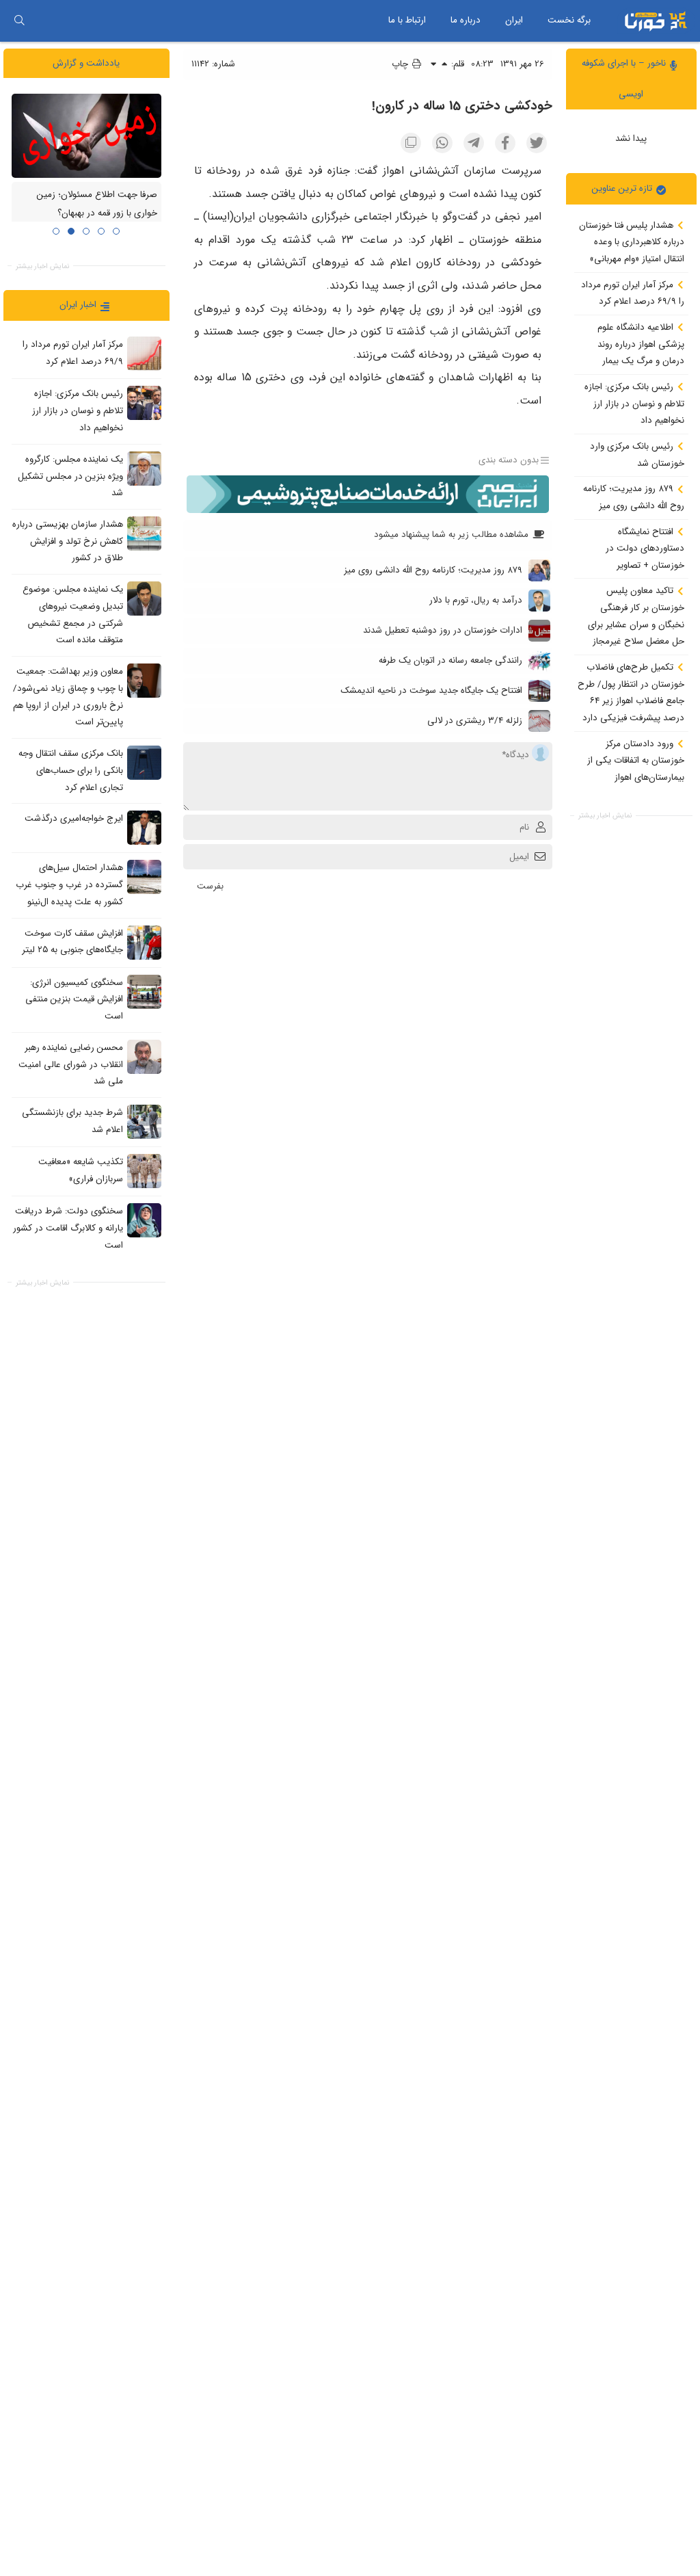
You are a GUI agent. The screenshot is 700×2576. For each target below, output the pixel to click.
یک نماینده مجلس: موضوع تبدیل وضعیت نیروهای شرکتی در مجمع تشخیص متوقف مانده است (73, 615)
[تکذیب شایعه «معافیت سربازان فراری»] (144, 1171)
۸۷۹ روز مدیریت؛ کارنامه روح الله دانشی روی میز (634, 497)
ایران (514, 20)
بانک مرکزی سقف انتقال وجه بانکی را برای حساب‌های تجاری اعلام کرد (71, 770)
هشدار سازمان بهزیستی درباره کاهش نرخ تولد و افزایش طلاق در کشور (68, 541)
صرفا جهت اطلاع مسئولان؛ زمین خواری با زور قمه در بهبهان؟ (97, 205)
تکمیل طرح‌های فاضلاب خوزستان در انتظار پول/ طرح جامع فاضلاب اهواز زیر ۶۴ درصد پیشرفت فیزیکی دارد (631, 693)
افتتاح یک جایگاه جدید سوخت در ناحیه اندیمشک (431, 691)
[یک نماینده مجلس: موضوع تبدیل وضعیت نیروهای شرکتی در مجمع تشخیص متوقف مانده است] (144, 599)
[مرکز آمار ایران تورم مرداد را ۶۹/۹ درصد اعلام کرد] (144, 354)
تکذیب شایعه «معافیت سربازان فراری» (81, 1170)
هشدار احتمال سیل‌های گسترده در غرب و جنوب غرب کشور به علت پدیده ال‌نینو (69, 885)
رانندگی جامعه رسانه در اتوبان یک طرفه (450, 660)
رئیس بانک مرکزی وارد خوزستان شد (637, 455)
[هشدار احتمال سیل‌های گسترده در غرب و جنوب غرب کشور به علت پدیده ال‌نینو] (144, 877)
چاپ (401, 64)
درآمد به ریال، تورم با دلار (476, 600)
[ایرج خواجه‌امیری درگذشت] (144, 828)
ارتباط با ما (407, 20)
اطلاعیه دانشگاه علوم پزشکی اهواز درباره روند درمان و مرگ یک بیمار (641, 344)
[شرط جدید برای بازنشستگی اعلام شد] (144, 1122)
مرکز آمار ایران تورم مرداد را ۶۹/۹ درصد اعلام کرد (633, 293)
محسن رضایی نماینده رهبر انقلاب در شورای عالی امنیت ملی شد (71, 1064)
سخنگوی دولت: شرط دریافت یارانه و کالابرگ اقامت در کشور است (68, 1228)
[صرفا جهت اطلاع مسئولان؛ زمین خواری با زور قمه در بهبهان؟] (86, 136)
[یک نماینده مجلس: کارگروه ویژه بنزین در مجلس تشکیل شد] (144, 469)
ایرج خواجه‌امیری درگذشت (74, 819)
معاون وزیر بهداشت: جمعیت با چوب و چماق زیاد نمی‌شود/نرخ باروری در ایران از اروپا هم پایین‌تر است (68, 697)
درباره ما (466, 20)
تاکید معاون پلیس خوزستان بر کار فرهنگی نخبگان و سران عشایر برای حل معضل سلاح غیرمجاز (636, 616)
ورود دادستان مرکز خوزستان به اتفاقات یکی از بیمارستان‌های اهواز (636, 761)
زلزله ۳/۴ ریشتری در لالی (475, 721)
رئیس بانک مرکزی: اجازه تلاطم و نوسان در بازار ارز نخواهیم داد (634, 404)
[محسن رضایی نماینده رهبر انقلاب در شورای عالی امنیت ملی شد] (144, 1057)
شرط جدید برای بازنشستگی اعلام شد (72, 1121)
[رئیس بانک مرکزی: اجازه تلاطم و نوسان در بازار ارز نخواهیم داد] (144, 403)
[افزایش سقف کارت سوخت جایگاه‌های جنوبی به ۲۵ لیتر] (144, 943)
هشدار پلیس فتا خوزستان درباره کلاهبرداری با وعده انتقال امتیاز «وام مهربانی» (632, 242)
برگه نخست (569, 20)
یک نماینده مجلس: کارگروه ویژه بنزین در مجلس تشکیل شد (70, 476)
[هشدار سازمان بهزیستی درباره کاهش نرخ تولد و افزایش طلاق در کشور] (144, 534)
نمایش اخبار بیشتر (605, 816)
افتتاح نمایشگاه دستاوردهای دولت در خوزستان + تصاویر (645, 549)
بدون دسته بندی (509, 460)
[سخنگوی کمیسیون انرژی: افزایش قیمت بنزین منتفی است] (144, 992)
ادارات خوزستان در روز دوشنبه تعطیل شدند (443, 630)
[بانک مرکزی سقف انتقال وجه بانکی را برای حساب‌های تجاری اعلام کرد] (144, 763)
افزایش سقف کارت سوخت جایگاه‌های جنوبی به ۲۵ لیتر (72, 942)
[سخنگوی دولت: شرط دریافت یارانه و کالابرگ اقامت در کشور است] (144, 1220)
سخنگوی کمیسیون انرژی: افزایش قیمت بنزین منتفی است (74, 999)
